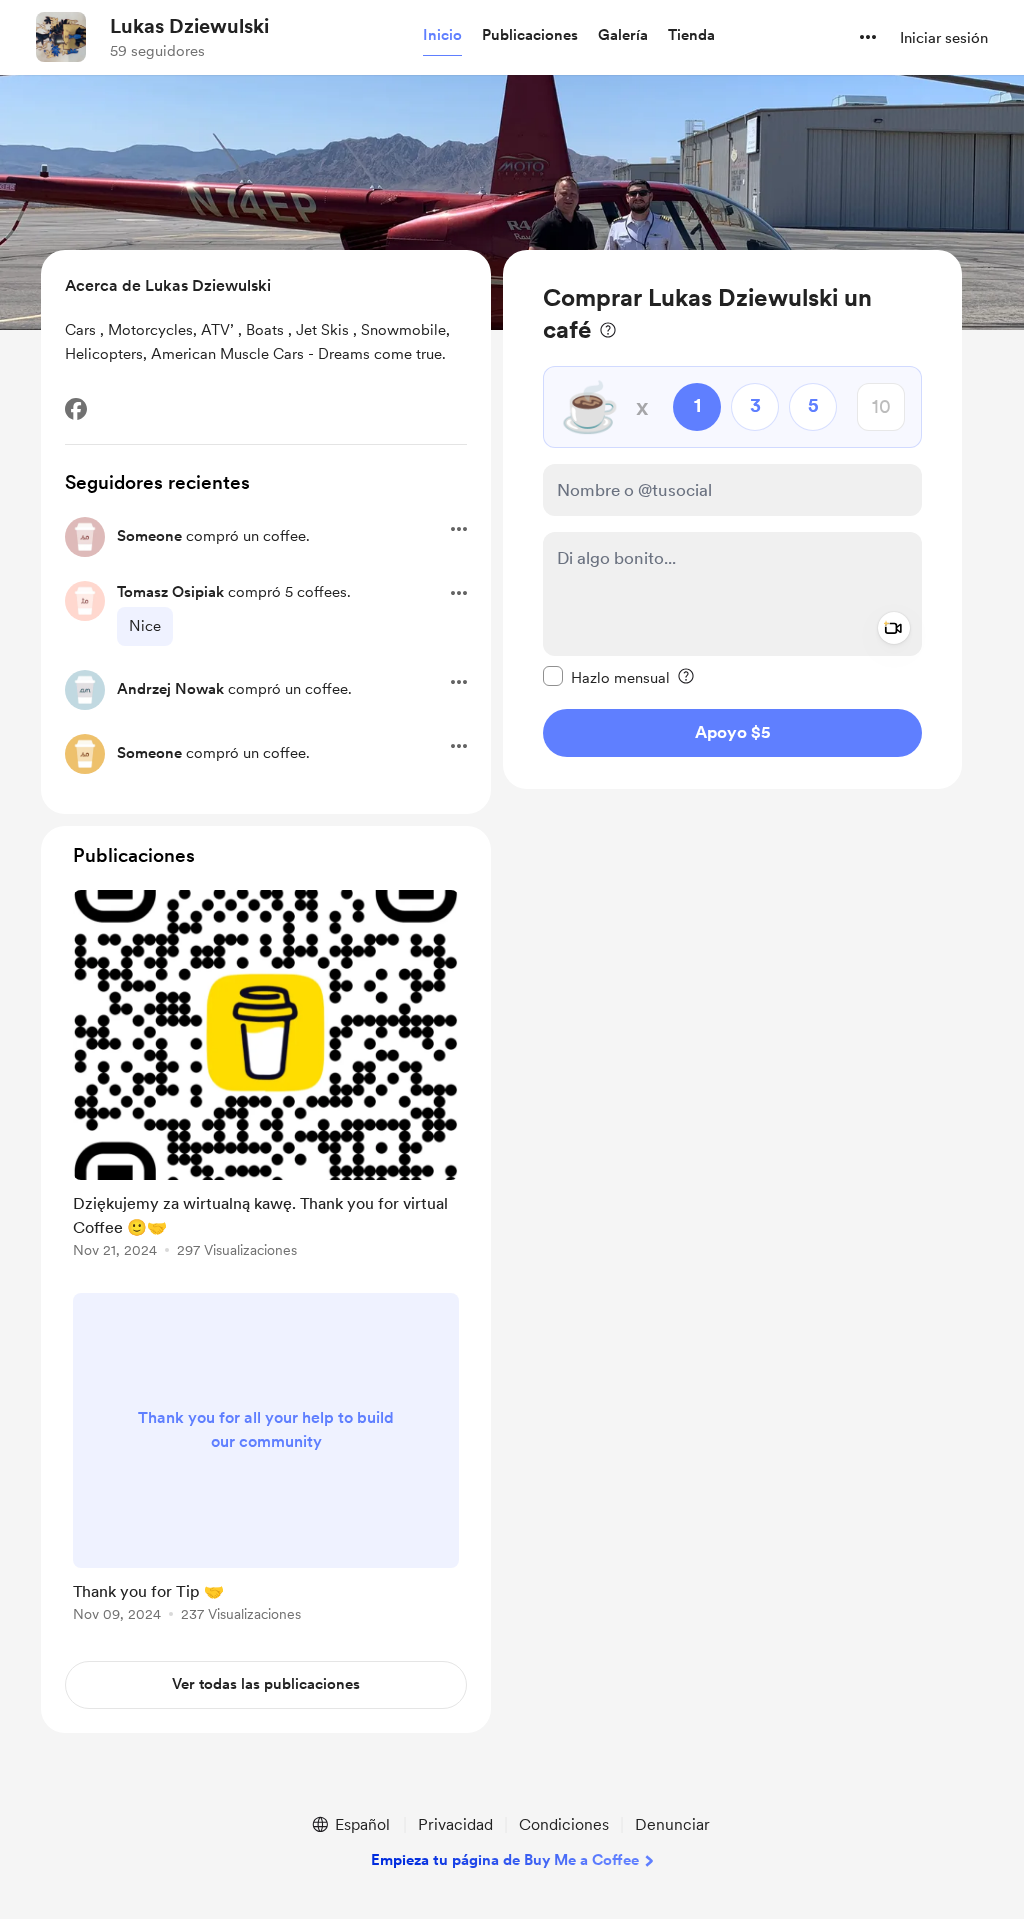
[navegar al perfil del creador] (61, 37)
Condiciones (564, 1824)
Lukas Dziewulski (189, 26)
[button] (442, 36)
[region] (732, 519)
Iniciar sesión (944, 38)
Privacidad (455, 1824)
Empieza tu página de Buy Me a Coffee (505, 1860)
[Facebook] (76, 409)
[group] (266, 1077)
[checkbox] (606, 677)
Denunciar (672, 1824)
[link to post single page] (266, 1077)
